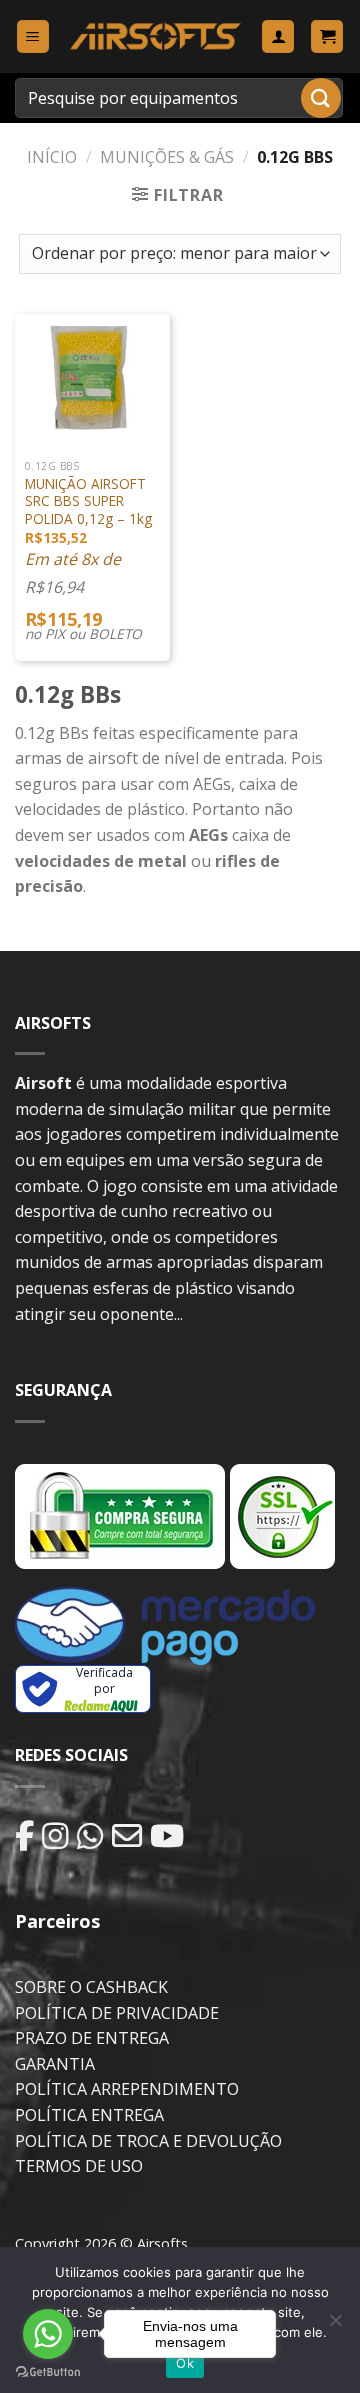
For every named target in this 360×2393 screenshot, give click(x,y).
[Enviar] (321, 97)
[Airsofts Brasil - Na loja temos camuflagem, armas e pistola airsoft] (155, 36)
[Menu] (33, 36)
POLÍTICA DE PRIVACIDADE (117, 2013)
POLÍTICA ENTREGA (89, 2115)
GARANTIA (55, 2064)
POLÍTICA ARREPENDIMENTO (127, 2089)
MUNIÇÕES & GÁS (167, 157)
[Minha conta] (278, 36)
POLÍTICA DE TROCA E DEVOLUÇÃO (148, 2141)
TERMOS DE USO (79, 2166)
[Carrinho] (327, 36)
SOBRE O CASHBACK (91, 1987)
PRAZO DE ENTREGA (92, 2038)
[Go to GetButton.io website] (48, 2372)
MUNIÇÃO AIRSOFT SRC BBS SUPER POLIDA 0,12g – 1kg (88, 501)
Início (52, 157)
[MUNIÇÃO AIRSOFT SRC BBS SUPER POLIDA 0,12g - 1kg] (92, 376)
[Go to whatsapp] (48, 2334)
